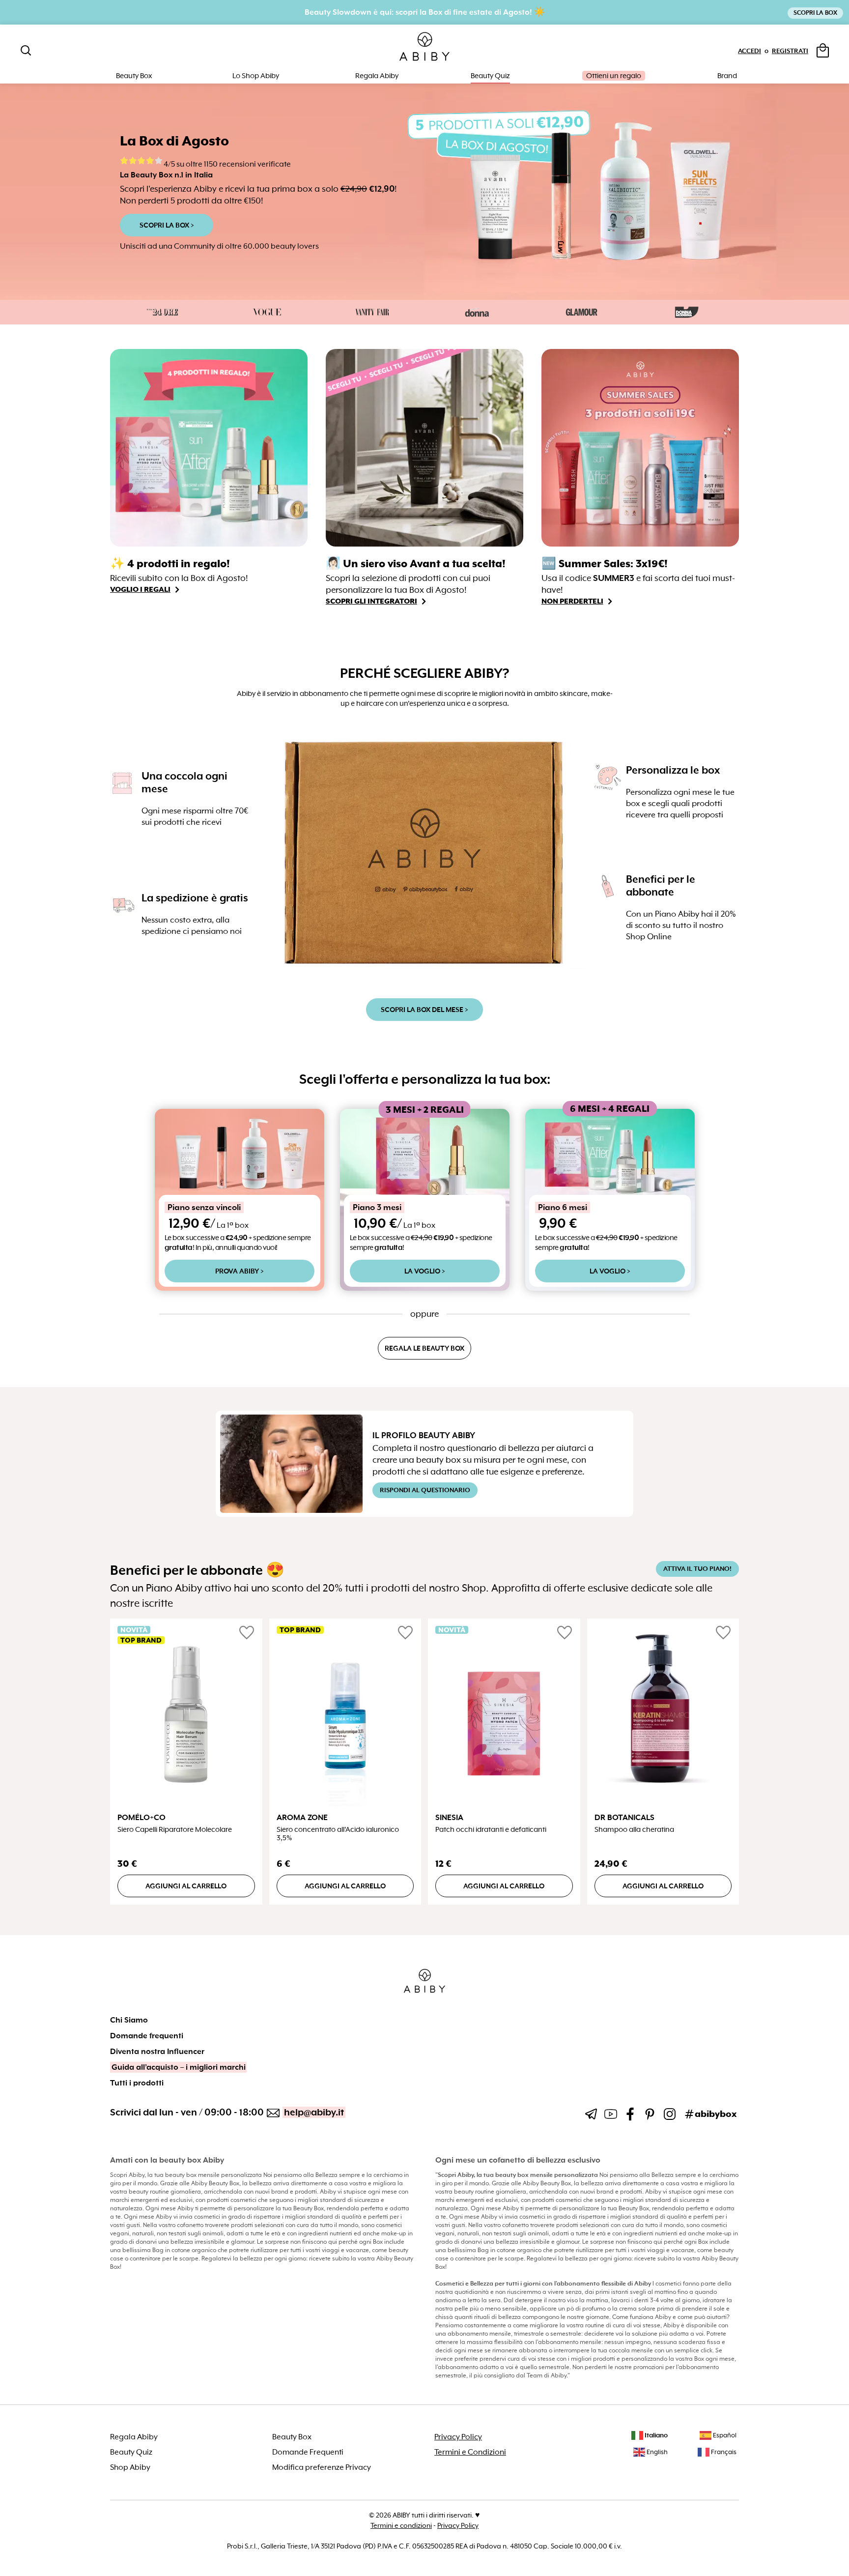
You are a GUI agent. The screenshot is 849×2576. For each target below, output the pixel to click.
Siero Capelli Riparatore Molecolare (175, 1830)
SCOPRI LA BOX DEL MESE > (424, 1010)
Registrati (790, 51)
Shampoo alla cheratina (634, 1830)
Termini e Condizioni (470, 2452)
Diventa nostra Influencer (157, 2052)
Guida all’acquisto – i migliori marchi (179, 2067)
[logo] (424, 47)
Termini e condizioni (401, 2525)
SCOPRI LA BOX (815, 13)
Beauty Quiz (490, 76)
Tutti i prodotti (137, 2083)
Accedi (750, 51)
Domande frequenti (147, 2036)
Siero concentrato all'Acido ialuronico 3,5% (338, 1834)
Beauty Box (292, 2437)
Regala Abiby (377, 76)
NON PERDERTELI (572, 601)
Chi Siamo (129, 2020)
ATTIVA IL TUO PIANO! (697, 1569)
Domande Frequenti (308, 2452)
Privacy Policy (458, 2437)
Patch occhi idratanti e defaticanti (491, 1830)
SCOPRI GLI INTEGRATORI (371, 601)
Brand (727, 76)
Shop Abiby (130, 2467)
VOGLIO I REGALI (140, 589)
